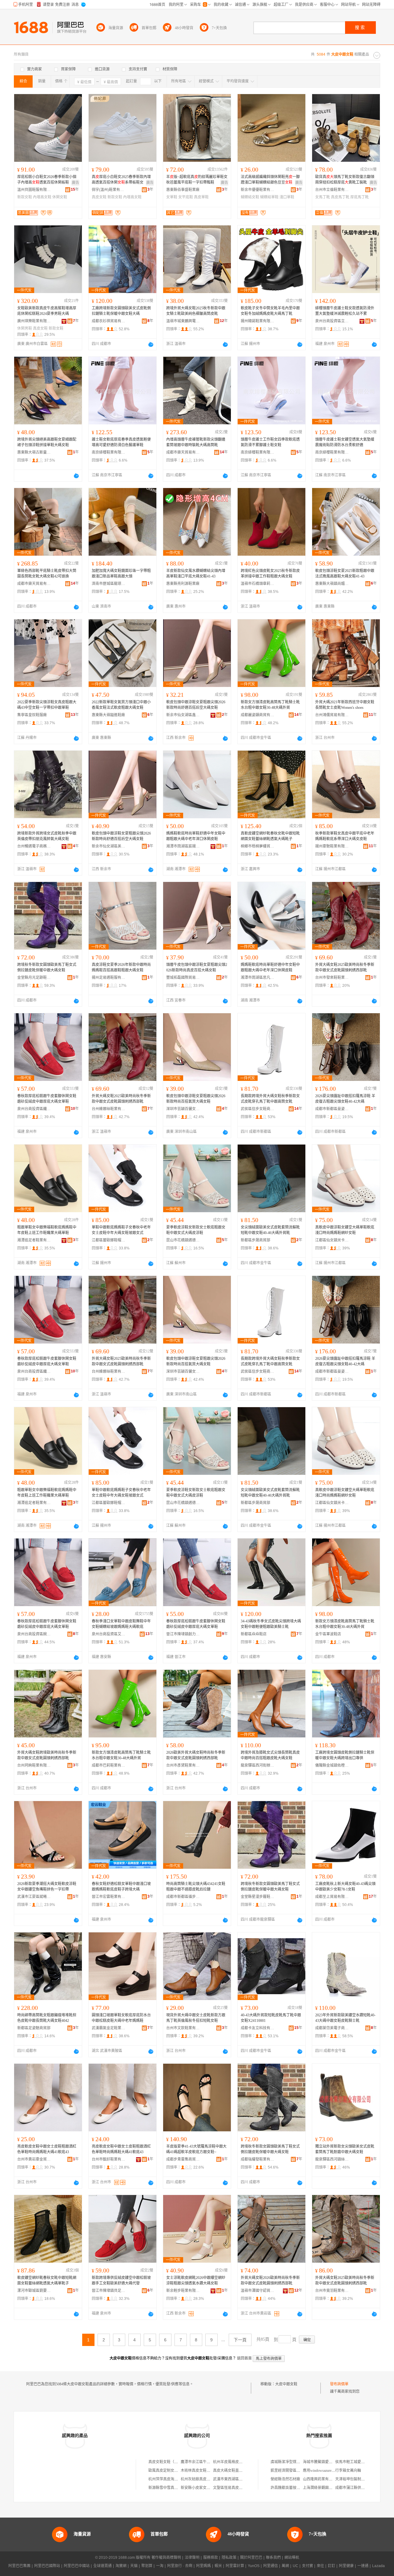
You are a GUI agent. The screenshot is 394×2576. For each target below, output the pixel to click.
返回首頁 (244, 2358)
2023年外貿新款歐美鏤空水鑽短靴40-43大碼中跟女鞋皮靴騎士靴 (345, 2018)
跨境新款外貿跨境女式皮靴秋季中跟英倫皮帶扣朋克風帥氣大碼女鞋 (47, 836)
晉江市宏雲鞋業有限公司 (109, 1897)
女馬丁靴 (323, 197)
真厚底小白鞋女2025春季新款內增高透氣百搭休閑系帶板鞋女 (121, 180)
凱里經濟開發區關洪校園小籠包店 (298, 2471)
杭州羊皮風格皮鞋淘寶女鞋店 (237, 2462)
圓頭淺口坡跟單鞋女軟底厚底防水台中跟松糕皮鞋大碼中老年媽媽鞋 (121, 2018)
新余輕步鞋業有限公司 (183, 2291)
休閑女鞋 (60, 197)
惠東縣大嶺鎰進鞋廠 (108, 715)
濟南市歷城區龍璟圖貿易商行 (109, 584)
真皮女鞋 (99, 197)
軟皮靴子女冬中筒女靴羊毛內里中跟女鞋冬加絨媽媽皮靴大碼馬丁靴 (270, 311)
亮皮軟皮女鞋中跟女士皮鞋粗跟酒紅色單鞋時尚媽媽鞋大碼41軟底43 (47, 2149)
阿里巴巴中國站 (77, 2566)
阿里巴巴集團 (19, 2566)
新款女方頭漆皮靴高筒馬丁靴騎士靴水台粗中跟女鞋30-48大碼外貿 (270, 705)
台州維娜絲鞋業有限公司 (109, 1109)
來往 (320, 2566)
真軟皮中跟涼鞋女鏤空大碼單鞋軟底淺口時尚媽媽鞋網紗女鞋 (345, 1230)
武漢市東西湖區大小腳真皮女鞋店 (241, 2479)
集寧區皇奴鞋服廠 (32, 715)
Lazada (378, 2566)
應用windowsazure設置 (321, 2471)
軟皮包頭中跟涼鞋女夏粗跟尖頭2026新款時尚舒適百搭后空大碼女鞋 (196, 705)
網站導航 (292, 2558)
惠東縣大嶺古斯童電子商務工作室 (34, 452)
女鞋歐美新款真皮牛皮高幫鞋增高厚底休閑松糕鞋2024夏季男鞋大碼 (47, 311)
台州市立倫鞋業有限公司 (332, 190)
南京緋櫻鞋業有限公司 (109, 452)
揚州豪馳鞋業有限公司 (332, 846)
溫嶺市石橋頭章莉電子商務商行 (258, 584)
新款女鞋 (25, 197)
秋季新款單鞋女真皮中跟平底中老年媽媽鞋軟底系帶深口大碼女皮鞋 (345, 836)
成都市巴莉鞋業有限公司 (109, 1765)
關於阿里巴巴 (251, 2558)
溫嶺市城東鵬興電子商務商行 (183, 321)
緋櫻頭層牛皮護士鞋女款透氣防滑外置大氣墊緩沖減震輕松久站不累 (345, 311)
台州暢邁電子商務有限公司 (34, 846)
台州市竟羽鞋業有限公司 (332, 2291)
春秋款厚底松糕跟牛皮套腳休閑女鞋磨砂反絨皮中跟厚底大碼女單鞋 (47, 1099)
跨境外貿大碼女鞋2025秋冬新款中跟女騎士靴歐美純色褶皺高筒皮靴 (196, 311)
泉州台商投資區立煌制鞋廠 (332, 321)
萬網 (285, 2566)
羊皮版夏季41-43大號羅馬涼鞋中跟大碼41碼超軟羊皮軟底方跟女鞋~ (196, 2149)
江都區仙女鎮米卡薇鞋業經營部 (332, 1240)
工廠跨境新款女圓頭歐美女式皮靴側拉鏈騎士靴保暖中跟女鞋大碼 (121, 311)
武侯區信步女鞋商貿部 (258, 1109)
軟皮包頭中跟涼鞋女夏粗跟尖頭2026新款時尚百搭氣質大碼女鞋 (196, 1099)
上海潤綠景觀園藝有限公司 (325, 2488)
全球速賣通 (103, 2566)
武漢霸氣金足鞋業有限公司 (109, 2028)
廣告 (75, 183)
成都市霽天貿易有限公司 (183, 452)
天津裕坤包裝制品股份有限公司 (361, 2479)
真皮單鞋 (201, 197)
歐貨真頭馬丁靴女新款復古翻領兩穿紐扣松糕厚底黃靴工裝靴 (345, 180)
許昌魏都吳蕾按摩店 (287, 2488)
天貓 (134, 2566)
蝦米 (218, 2566)
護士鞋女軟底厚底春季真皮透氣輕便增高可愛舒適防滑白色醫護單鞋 (121, 442)
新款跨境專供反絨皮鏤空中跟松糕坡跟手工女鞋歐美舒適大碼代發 (121, 2280)
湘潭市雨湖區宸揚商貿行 (183, 846)
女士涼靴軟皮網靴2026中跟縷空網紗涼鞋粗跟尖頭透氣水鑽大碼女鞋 (196, 2280)
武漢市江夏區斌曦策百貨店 (34, 1897)
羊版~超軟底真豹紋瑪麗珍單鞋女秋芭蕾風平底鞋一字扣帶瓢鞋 (197, 180)
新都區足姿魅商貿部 (34, 2028)
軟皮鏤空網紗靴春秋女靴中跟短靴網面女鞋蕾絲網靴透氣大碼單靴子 (47, 2280)
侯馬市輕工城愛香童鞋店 (356, 2462)
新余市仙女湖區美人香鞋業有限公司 (109, 846)
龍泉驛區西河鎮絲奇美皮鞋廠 (332, 2159)
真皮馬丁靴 (340, 197)
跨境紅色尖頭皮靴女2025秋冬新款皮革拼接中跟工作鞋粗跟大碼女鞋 (270, 574)
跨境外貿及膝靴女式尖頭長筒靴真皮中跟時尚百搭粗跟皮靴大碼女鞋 (270, 1755)
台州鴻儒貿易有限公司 (332, 715)
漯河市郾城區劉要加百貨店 (34, 2291)
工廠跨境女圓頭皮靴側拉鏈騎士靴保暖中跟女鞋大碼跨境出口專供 (345, 1755)
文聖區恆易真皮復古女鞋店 (235, 2488)
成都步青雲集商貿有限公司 (183, 2159)
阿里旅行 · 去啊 (180, 2566)
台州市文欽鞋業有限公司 (183, 2028)
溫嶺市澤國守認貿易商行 (258, 2291)
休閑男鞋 (25, 328)
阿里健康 (346, 2566)
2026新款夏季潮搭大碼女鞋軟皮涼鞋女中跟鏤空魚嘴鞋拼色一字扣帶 (47, 1887)
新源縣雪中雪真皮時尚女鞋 (171, 2488)
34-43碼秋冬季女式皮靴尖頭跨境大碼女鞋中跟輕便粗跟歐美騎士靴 (271, 1624)
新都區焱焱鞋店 (254, 1634)
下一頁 (240, 2340)
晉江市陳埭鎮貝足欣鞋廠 (109, 2291)
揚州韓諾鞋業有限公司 (258, 321)
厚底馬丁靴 (360, 197)
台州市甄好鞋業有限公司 (109, 2159)
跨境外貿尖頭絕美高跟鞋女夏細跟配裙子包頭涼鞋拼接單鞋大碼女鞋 (47, 442)
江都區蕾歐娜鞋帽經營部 (109, 1240)
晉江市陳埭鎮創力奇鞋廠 (183, 1634)
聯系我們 (273, 2558)
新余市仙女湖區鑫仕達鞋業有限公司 (183, 715)
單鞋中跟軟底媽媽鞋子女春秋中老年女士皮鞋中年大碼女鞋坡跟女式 (121, 1230)
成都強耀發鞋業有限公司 (258, 2159)
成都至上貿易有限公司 (332, 1897)
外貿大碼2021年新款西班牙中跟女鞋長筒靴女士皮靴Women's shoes (345, 705)
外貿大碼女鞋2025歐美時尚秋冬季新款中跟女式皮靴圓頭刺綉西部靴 (345, 967)
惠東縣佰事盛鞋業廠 (183, 190)
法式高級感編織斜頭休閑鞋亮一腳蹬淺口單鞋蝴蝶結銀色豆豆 (270, 180)
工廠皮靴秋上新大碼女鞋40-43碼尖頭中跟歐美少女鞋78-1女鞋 (345, 1887)
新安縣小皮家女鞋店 (197, 2488)
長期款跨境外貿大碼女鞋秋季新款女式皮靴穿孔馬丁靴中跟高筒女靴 (270, 1099)
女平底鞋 (186, 197)
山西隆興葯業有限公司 (321, 2479)
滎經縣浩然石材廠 (285, 2479)
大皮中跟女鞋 (286, 2384)
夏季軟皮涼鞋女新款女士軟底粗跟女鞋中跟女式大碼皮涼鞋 (196, 1230)
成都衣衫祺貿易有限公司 (109, 321)
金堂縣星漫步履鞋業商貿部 (258, 1897)
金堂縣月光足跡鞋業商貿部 (34, 978)
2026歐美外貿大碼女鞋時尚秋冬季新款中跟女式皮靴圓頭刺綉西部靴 (196, 1755)
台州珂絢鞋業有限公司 (34, 1765)
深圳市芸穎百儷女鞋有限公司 (183, 1109)
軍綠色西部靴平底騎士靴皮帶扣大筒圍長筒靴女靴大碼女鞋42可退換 (47, 574)
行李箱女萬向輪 (348, 2471)
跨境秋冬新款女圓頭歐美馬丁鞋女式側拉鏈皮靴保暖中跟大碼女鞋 (47, 967)
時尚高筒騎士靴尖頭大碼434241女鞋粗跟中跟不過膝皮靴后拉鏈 (196, 1887)
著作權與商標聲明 (166, 2558)
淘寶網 (121, 2566)
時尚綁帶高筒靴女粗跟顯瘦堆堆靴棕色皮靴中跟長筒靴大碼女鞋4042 (47, 2018)
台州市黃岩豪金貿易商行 (34, 2159)
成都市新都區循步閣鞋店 (183, 1897)
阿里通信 (271, 2566)
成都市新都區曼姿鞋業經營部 (332, 1109)
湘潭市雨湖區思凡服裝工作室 (258, 978)
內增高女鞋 (42, 197)
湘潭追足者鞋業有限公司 (34, 1240)
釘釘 (332, 2566)
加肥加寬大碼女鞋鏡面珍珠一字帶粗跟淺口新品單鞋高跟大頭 (121, 574)
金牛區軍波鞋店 (328, 1634)
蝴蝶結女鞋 (250, 197)
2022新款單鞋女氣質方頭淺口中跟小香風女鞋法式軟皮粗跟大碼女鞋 (121, 705)
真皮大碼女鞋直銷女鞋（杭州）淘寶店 (244, 2471)
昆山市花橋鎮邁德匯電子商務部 (183, 1240)
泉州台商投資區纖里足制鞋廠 (34, 1109)
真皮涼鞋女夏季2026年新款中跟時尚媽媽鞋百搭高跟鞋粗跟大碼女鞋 (121, 967)
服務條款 (211, 2558)
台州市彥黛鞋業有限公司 (183, 1765)
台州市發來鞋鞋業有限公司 (332, 978)
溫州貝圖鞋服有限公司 (34, 190)
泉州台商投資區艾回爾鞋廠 (109, 1634)
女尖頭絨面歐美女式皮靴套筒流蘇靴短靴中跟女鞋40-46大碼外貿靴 (270, 1230)
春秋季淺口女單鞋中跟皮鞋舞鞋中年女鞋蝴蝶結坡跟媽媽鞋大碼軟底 (121, 1624)
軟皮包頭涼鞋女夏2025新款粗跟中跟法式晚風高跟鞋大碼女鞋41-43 (345, 574)
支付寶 (308, 2566)
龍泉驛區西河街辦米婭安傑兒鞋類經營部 (258, 1765)
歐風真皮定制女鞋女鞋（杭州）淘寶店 (180, 2471)
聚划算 (147, 2566)
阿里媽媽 (203, 2566)
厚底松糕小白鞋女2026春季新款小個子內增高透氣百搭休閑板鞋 (47, 180)
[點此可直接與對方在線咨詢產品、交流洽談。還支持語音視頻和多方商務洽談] (151, 344)
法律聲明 (192, 2558)
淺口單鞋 (287, 197)
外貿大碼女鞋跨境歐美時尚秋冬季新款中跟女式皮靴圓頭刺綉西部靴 (47, 1755)
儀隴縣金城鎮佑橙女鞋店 (332, 1765)
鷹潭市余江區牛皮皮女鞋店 (203, 2462)
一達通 (363, 2566)
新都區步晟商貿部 (255, 1240)
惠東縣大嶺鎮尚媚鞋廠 (332, 584)
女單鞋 (172, 197)
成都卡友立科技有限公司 (258, 2028)
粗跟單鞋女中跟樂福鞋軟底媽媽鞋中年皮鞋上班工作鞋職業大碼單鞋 (47, 1230)
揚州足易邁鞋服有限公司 (109, 978)
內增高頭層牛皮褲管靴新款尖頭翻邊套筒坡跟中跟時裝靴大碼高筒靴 (196, 442)
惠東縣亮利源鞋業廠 (183, 584)
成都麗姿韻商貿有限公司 (258, 715)
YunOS (254, 2566)
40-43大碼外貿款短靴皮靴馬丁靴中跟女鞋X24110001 (271, 2018)
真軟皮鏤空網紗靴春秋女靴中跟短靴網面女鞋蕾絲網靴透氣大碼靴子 (270, 836)
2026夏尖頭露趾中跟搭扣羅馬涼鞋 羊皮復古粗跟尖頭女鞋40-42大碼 (345, 1099)
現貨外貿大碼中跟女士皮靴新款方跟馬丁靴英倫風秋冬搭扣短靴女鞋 (196, 2018)
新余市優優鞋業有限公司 (258, 190)
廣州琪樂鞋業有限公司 (34, 321)
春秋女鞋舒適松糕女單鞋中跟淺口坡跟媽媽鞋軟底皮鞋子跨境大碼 (121, 1887)
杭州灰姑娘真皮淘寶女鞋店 (203, 2479)
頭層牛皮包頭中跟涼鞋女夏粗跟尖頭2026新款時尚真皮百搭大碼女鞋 (197, 967)
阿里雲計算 (235, 2566)
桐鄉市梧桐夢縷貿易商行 (258, 846)
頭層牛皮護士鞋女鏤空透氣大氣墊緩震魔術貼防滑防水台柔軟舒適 (345, 442)
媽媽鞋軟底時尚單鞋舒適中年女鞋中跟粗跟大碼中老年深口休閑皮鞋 (196, 836)
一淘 (160, 2566)
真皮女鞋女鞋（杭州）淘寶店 (172, 2462)
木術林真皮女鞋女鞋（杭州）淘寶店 (210, 2471)
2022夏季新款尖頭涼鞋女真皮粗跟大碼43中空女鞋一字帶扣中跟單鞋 (47, 705)
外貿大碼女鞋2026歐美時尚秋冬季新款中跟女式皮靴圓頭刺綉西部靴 (270, 2280)
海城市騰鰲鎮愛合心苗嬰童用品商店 (332, 2462)
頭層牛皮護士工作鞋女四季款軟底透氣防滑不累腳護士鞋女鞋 (270, 442)
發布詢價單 (339, 2384)
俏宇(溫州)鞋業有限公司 (109, 190)
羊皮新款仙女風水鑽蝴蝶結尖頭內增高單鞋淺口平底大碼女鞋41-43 (196, 574)
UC (295, 2566)
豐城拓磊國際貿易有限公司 (183, 978)
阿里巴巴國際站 (47, 2566)
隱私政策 (229, 2558)
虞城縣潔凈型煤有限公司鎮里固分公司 (302, 2462)
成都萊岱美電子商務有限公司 (332, 2028)
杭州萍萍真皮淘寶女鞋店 (169, 2479)
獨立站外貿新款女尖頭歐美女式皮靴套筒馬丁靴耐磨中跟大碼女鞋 (345, 2149)
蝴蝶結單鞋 (269, 197)
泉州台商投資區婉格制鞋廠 (34, 1634)
